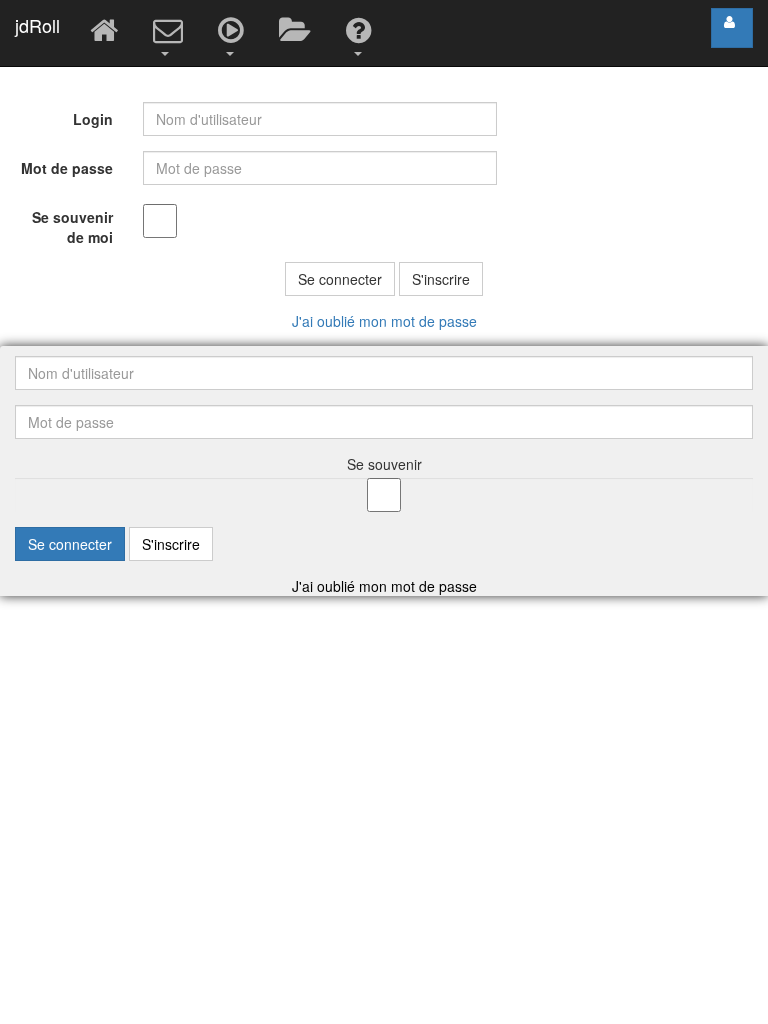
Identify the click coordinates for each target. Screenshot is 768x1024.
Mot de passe (67, 168)
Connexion (732, 28)
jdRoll (37, 25)
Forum (297, 33)
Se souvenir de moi (72, 227)
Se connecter (340, 279)
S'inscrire (441, 279)
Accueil (106, 33)
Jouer (233, 33)
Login (93, 119)
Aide (361, 33)
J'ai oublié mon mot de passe (384, 321)
